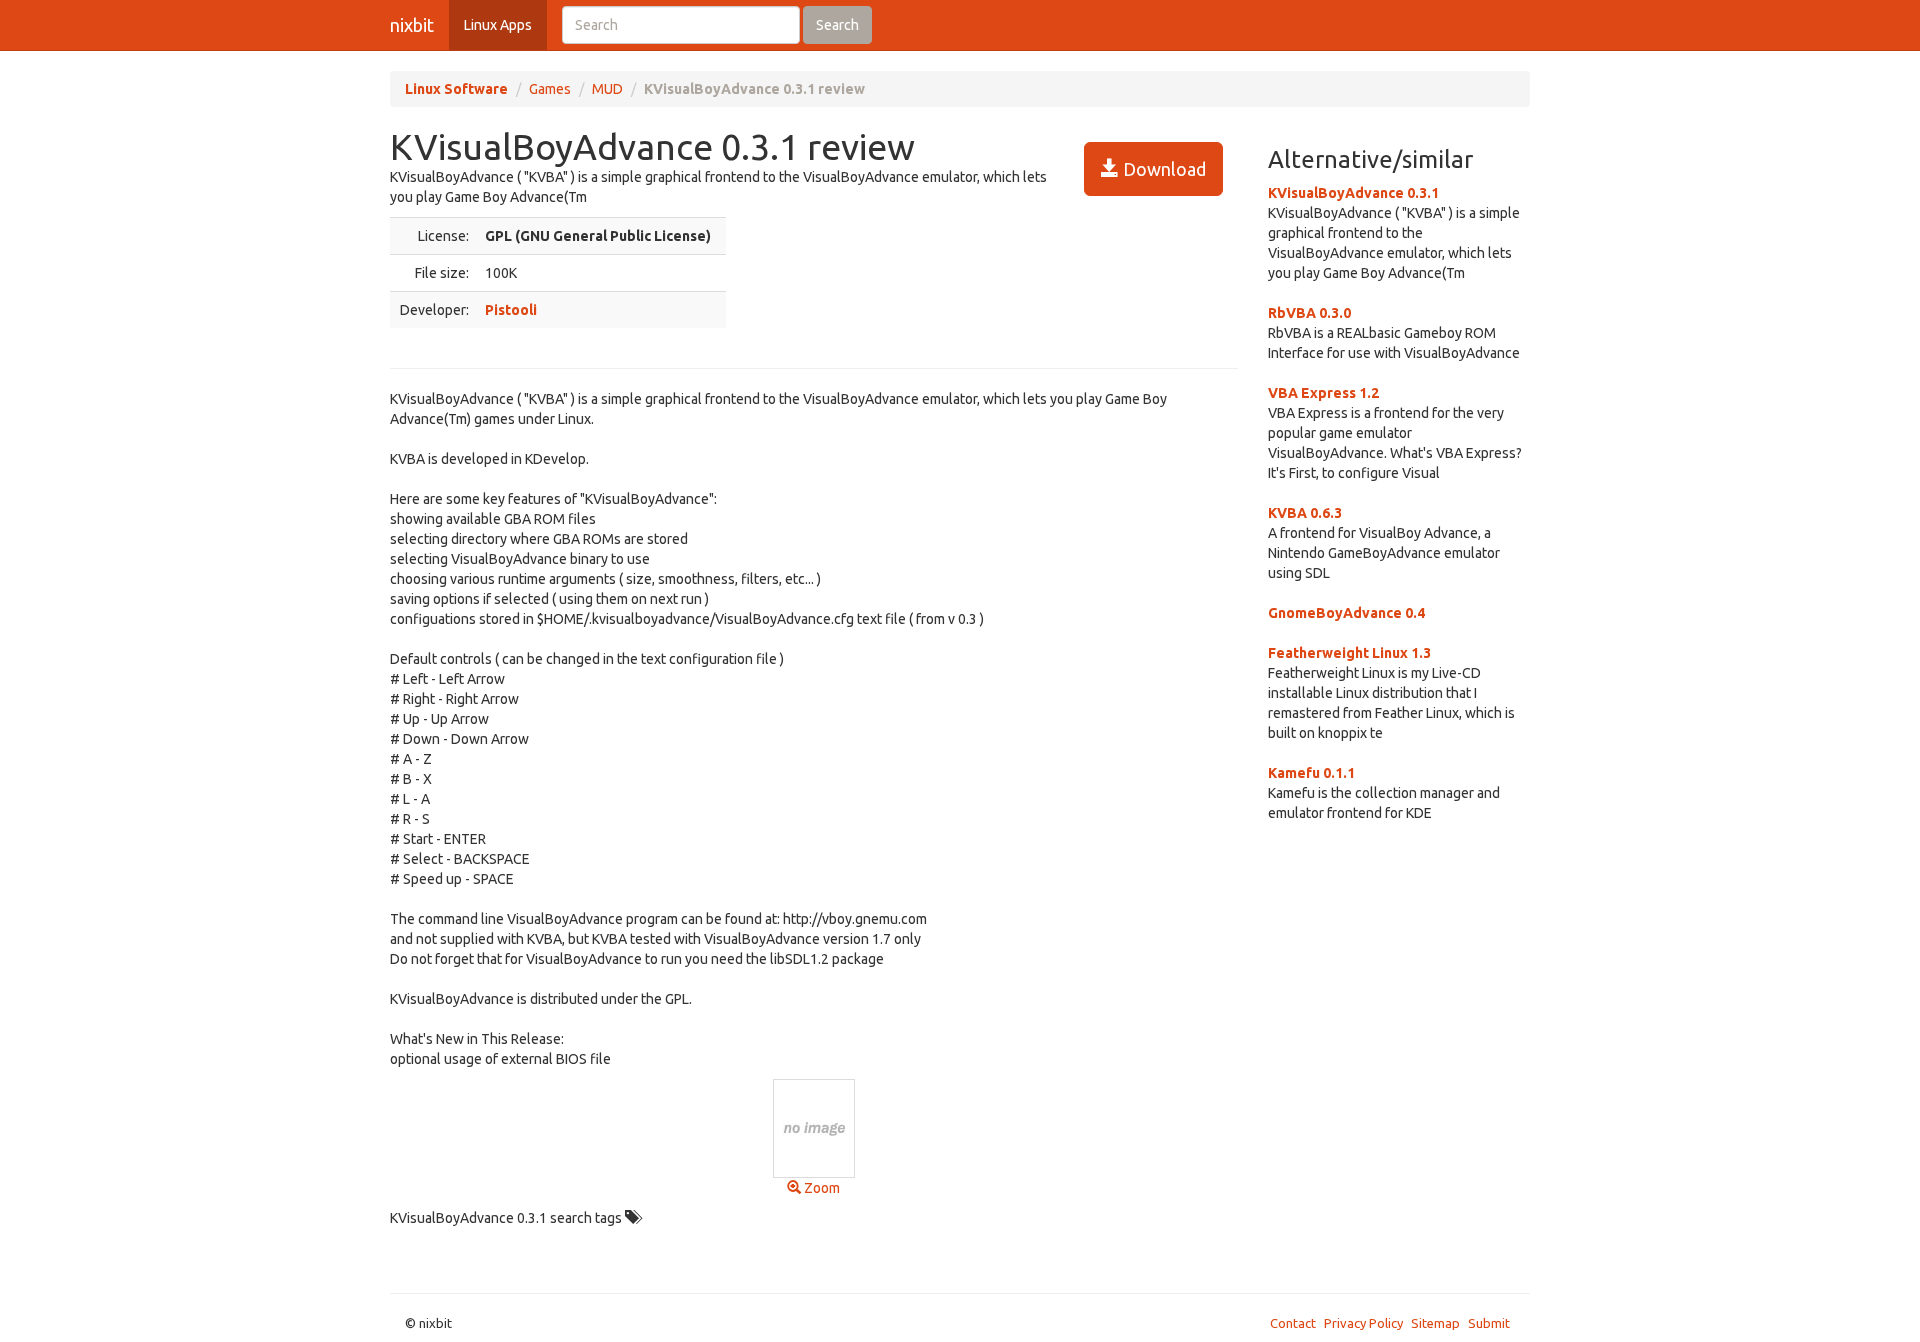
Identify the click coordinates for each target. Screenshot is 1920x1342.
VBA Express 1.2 (1323, 393)
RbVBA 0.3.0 (1309, 313)
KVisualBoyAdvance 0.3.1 (1353, 193)
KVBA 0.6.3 (1305, 513)
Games (550, 89)
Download (1162, 169)
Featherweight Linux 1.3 (1349, 653)
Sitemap (1435, 1323)
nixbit (412, 25)
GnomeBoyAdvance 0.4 (1346, 613)
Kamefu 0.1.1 (1311, 773)
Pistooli (511, 310)
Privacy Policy (1363, 1323)
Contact (1293, 1323)
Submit (1489, 1323)
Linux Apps (498, 25)
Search (837, 25)
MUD (607, 89)
